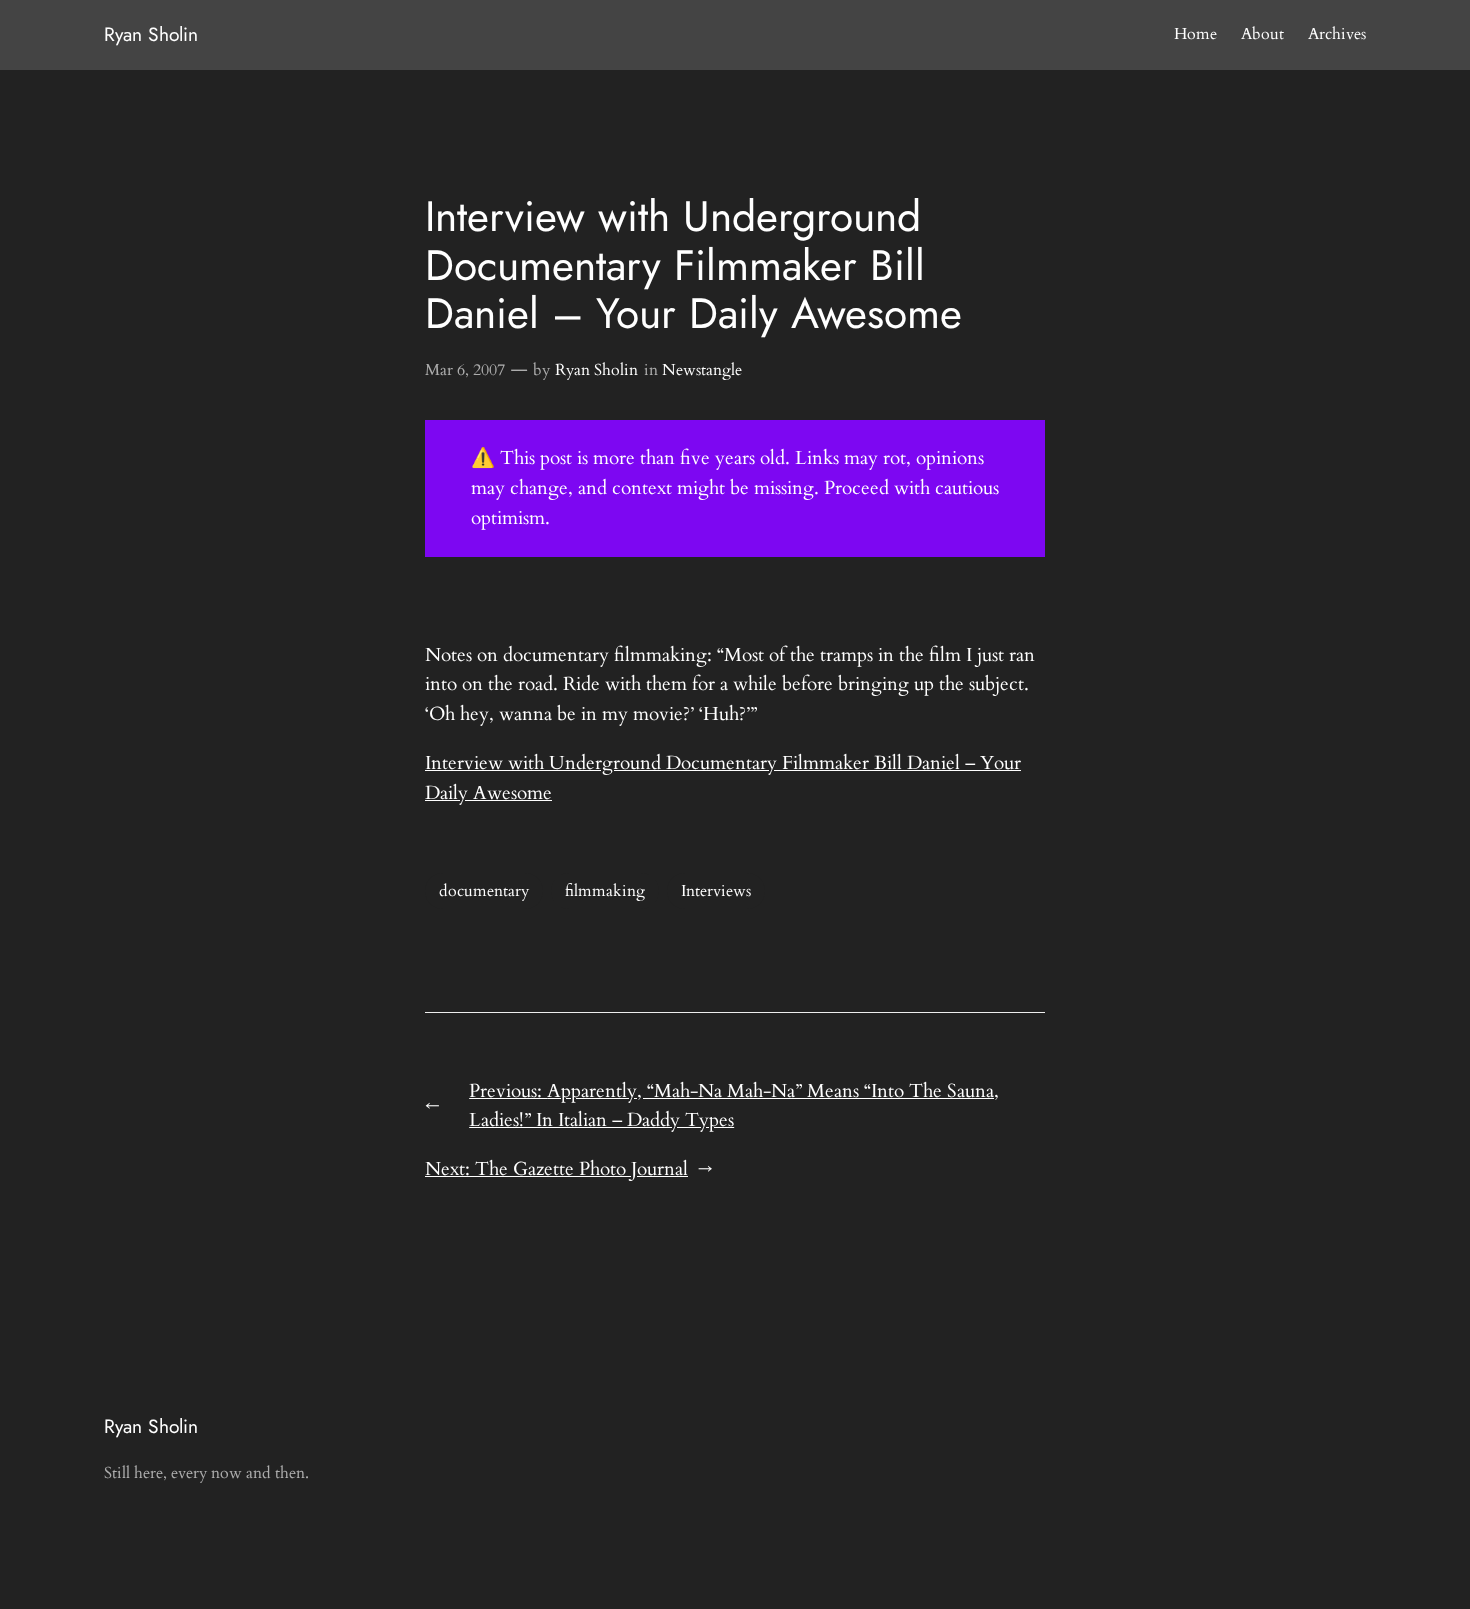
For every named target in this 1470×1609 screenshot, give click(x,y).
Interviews (716, 891)
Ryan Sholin (151, 34)
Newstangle (702, 370)
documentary (484, 891)
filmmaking (605, 891)
